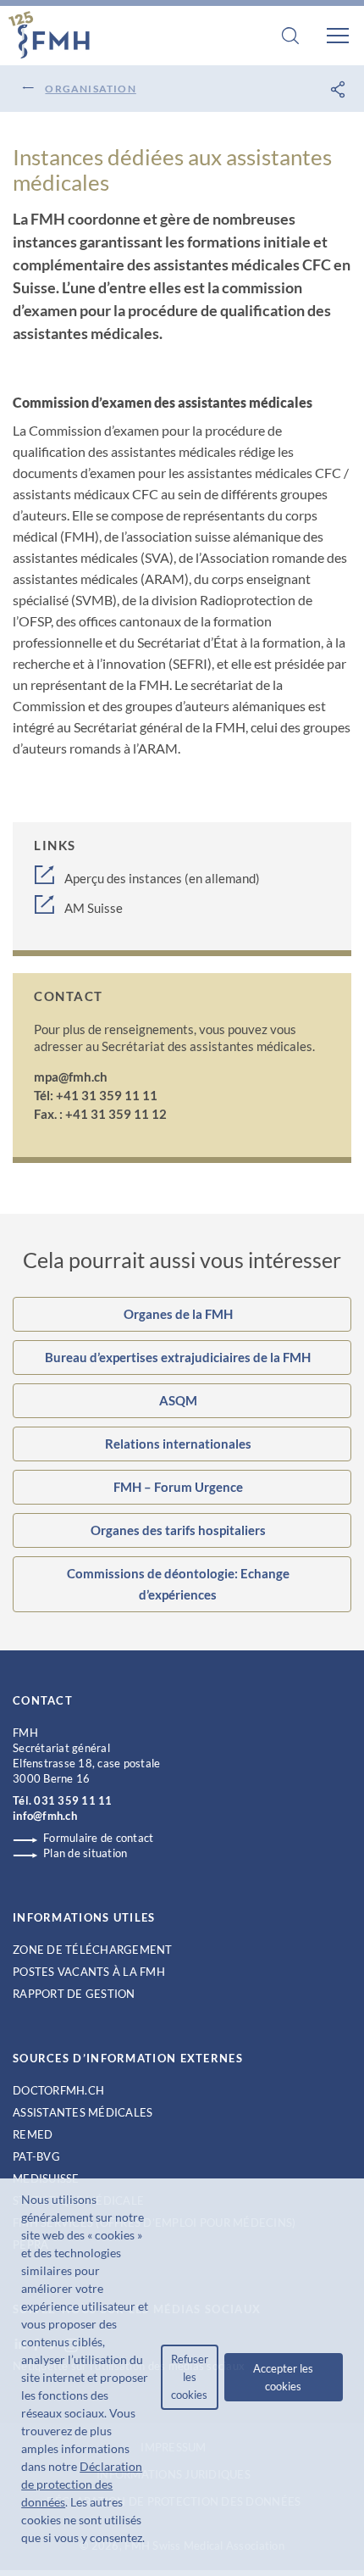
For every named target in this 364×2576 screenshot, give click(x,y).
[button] (24, 2557)
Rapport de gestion (74, 1994)
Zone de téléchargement (93, 1950)
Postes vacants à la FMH (89, 1972)
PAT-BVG (36, 2156)
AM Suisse (94, 908)
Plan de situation (85, 1853)
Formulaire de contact (98, 1838)
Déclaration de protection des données (82, 2484)
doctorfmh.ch (58, 2090)
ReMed (33, 2134)
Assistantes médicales (83, 2112)
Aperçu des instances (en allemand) (162, 878)
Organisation (90, 89)
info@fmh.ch (45, 1816)
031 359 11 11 (73, 1800)
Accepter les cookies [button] (283, 2377)
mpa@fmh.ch (71, 1077)
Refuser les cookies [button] (190, 2377)
